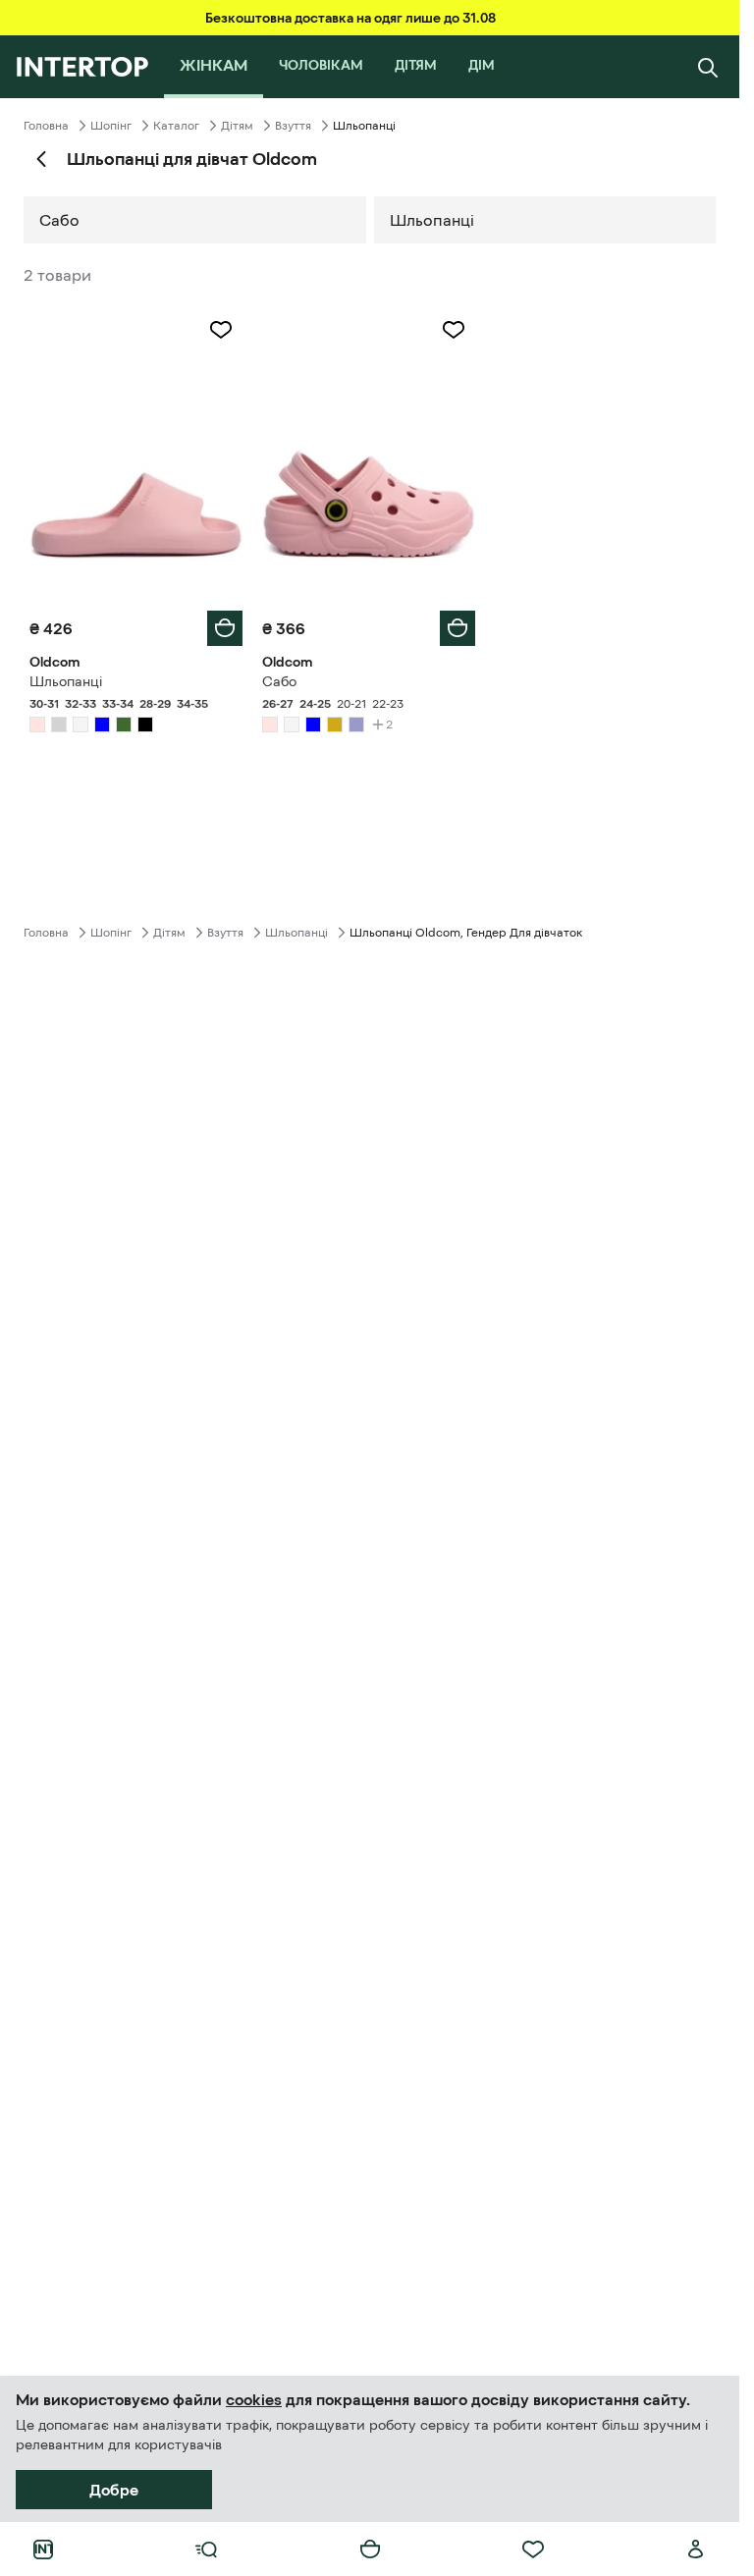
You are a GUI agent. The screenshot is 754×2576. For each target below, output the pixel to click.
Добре (114, 2490)
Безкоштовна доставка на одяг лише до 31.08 (350, 18)
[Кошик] (370, 2549)
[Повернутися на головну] (82, 67)
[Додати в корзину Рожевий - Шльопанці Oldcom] (225, 628)
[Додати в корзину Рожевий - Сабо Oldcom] (458, 628)
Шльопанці (432, 220)
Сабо (59, 220)
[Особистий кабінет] (696, 2549)
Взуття (293, 126)
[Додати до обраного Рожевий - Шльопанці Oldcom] (221, 330)
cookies (254, 2399)
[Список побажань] (533, 2549)
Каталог (176, 126)
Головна (46, 126)
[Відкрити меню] (206, 2549)
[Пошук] (708, 67)
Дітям (237, 126)
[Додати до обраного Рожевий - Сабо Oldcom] (454, 330)
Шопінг (111, 126)
